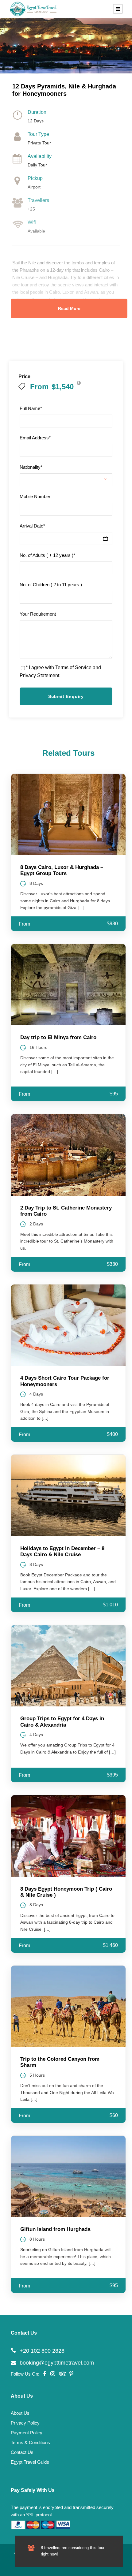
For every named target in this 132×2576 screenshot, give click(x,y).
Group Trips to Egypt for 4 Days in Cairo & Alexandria (62, 1722)
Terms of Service (73, 667)
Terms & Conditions (30, 2442)
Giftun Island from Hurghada (55, 2229)
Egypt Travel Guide (30, 2462)
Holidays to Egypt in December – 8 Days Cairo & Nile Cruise (62, 1551)
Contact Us (22, 2452)
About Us (20, 2413)
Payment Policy (27, 2433)
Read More (69, 308)
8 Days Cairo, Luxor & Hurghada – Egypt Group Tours (62, 870)
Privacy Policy (25, 2423)
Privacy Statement (39, 675)
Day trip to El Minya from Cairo (58, 1037)
